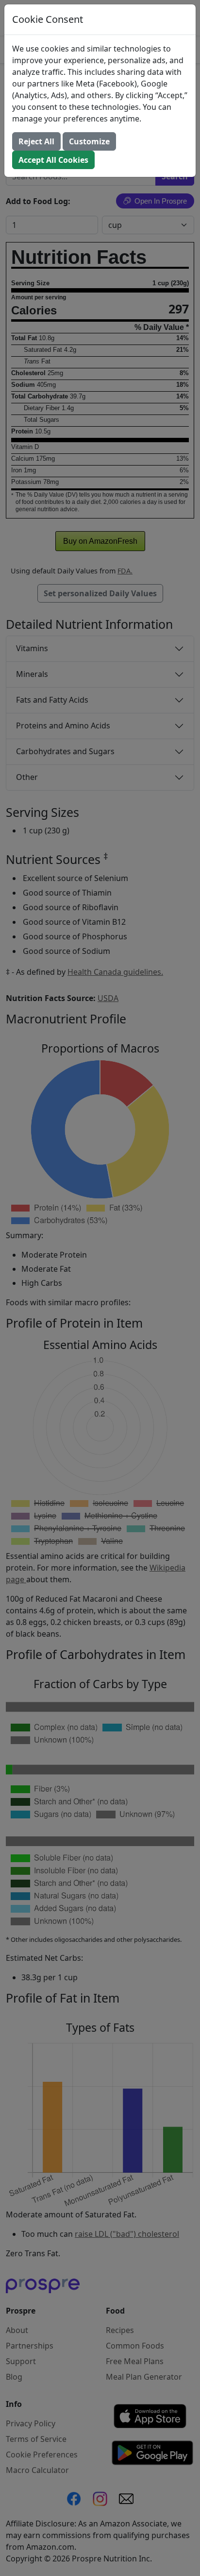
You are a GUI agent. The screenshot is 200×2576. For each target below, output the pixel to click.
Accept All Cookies (53, 160)
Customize (89, 141)
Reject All (36, 141)
